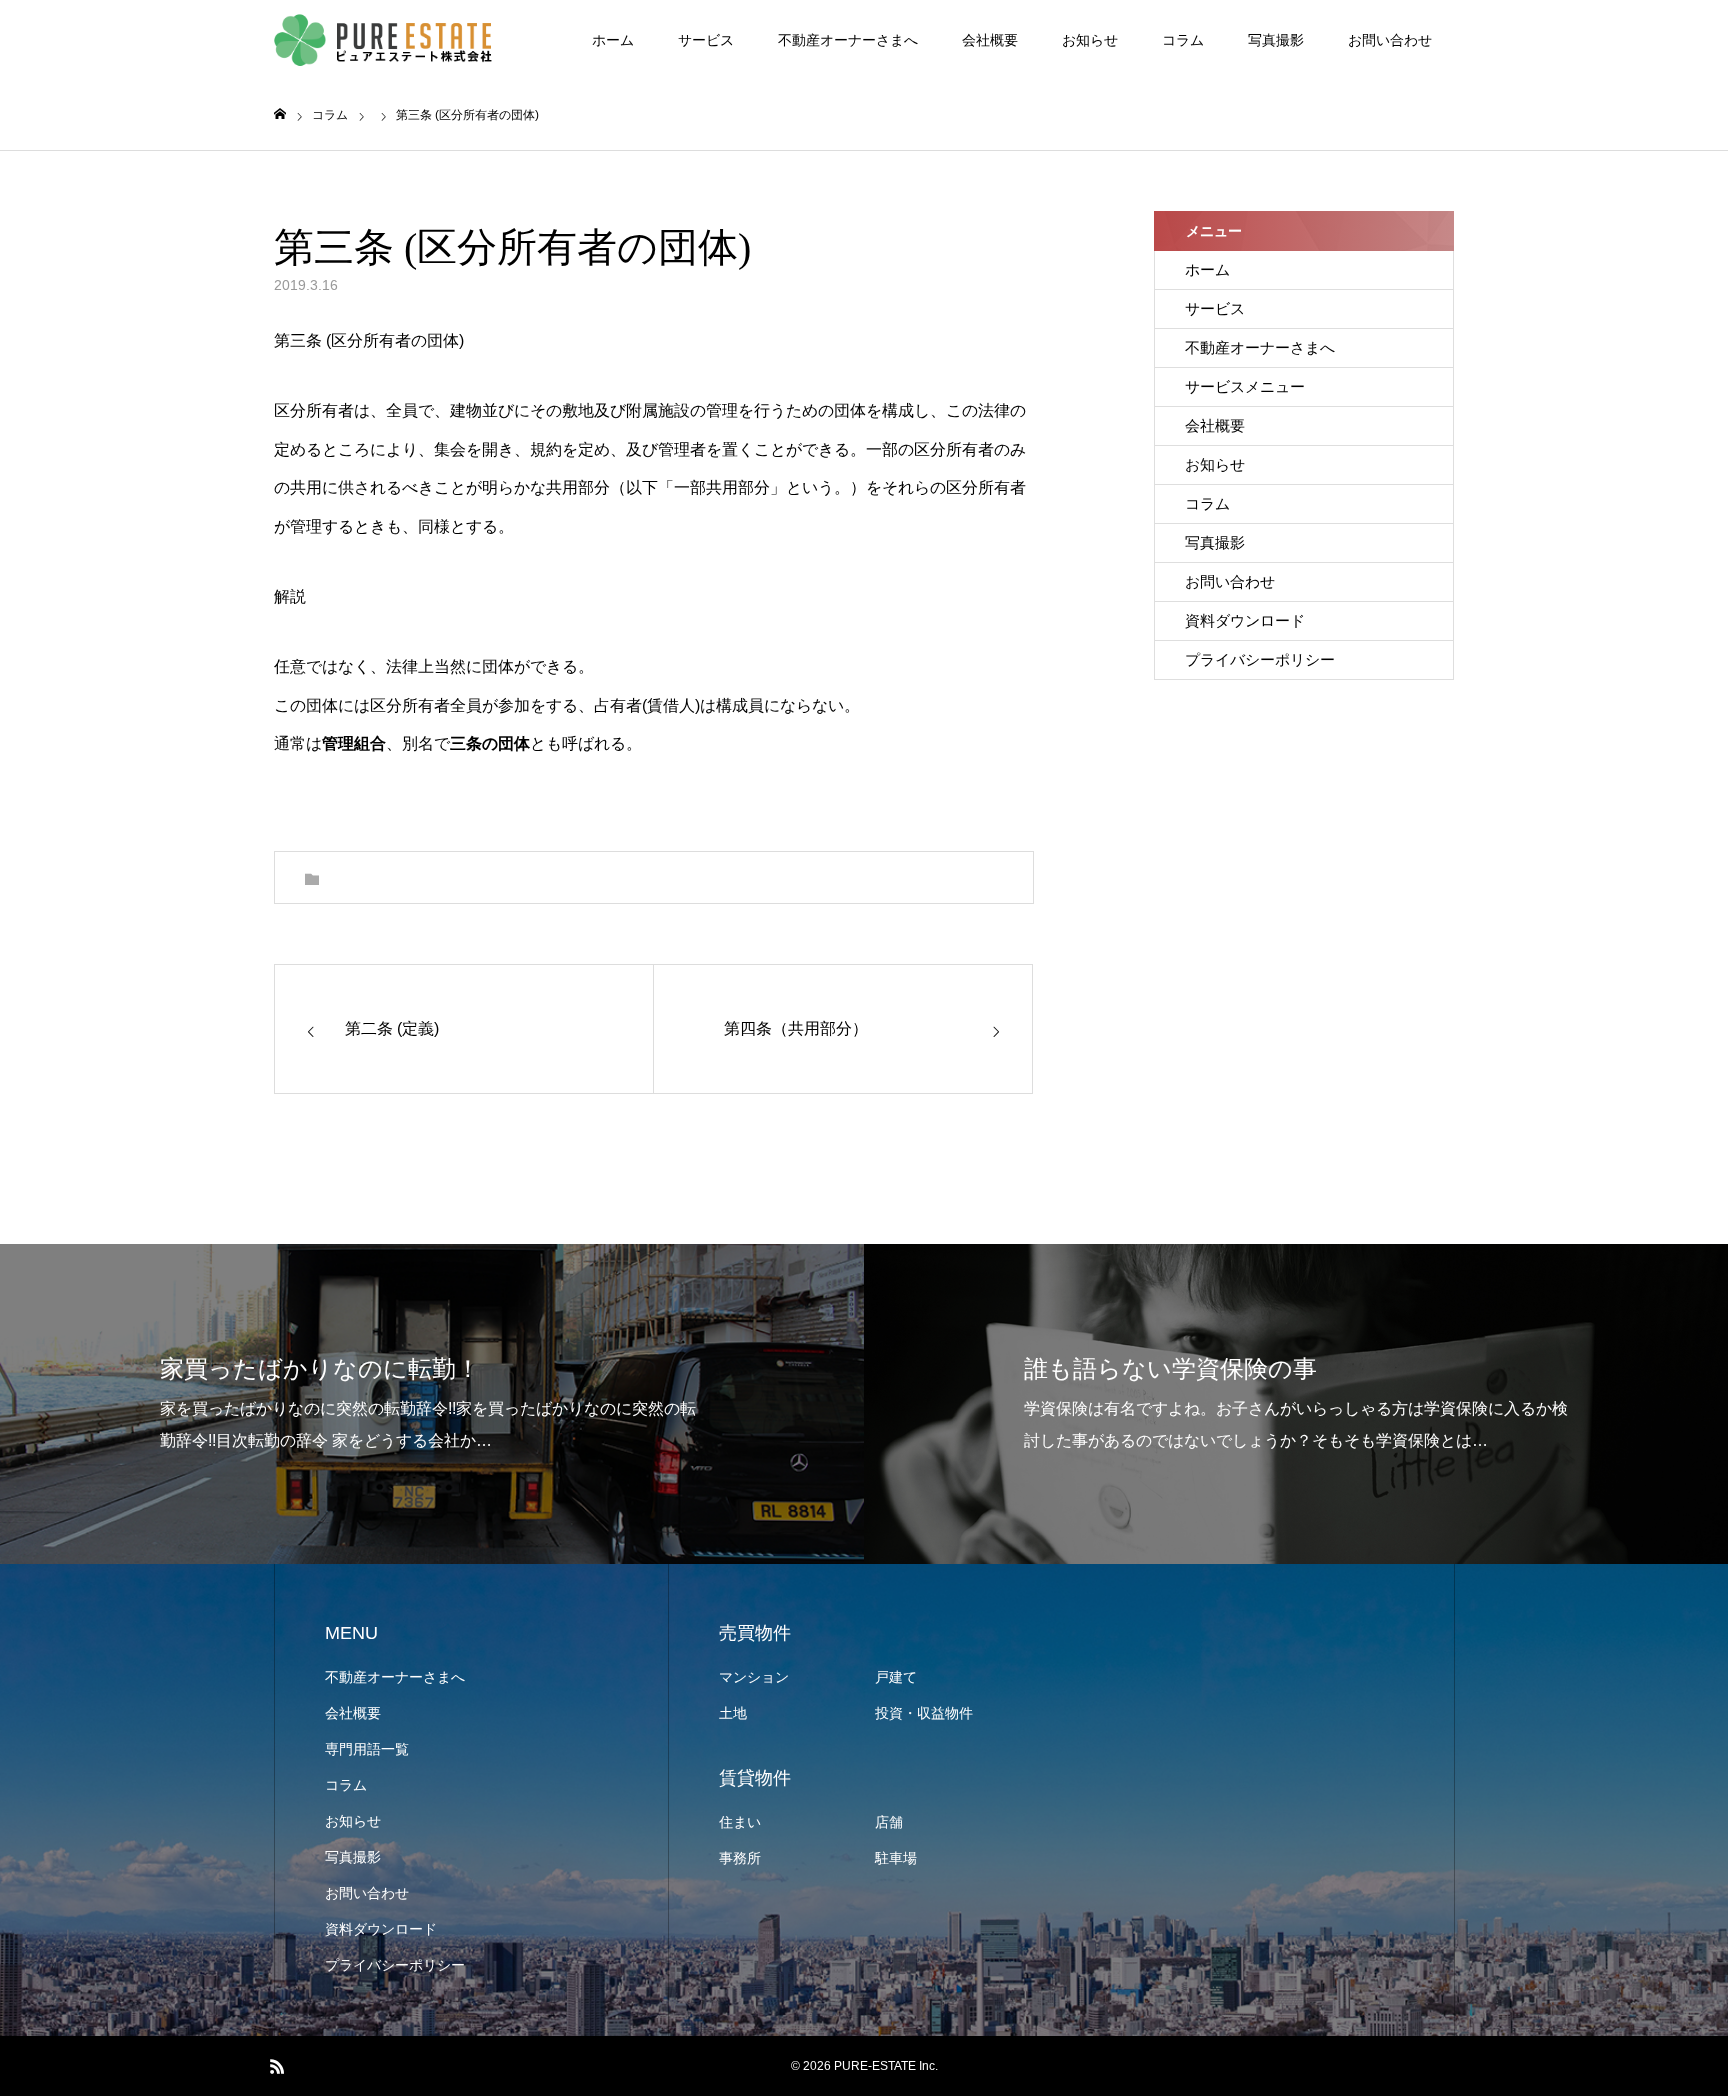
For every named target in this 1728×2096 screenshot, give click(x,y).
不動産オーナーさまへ (848, 40)
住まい (740, 1822)
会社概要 (990, 40)
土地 (733, 1713)
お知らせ (1090, 40)
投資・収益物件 (924, 1713)
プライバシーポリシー (1260, 659)
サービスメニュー (1245, 386)
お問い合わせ (1390, 40)
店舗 (889, 1822)
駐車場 (896, 1858)
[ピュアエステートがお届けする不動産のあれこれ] (384, 40)
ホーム (613, 40)
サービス (706, 40)
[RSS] (277, 2066)
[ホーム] (280, 114)
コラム (1183, 40)
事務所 (740, 1858)
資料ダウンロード (1245, 620)
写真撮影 (1276, 40)
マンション (754, 1677)
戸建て (896, 1677)
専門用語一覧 (367, 1749)
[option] (432, 1404)
